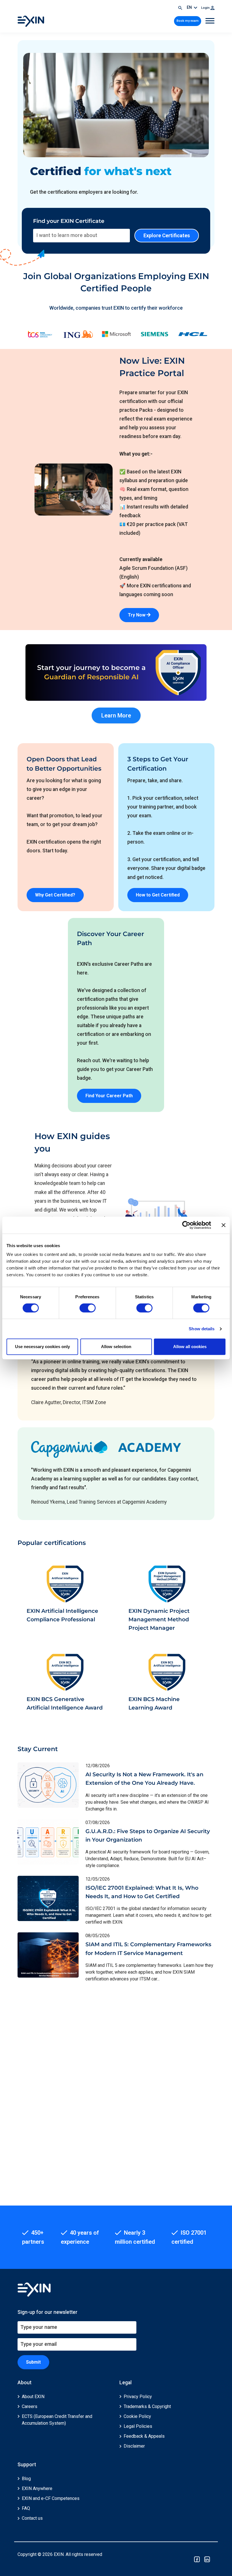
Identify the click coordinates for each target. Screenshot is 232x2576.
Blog (26, 2479)
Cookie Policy (137, 2416)
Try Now (137, 615)
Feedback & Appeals (144, 2436)
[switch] (88, 1308)
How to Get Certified (158, 895)
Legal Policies (138, 2426)
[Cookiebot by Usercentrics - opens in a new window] (186, 1225)
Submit (33, 2362)
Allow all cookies (190, 1347)
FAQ (26, 2508)
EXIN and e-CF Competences (51, 2498)
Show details (202, 1329)
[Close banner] (224, 1225)
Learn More (116, 715)
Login (206, 8)
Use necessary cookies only (42, 1347)
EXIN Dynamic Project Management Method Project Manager (159, 1619)
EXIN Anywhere (37, 2488)
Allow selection (116, 1347)
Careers (30, 2406)
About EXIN (33, 2397)
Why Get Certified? (55, 895)
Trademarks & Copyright (147, 2406)
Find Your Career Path (109, 1096)
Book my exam (188, 21)
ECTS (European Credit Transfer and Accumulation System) (57, 2420)
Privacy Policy (138, 2397)
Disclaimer (134, 2446)
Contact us (32, 2518)
